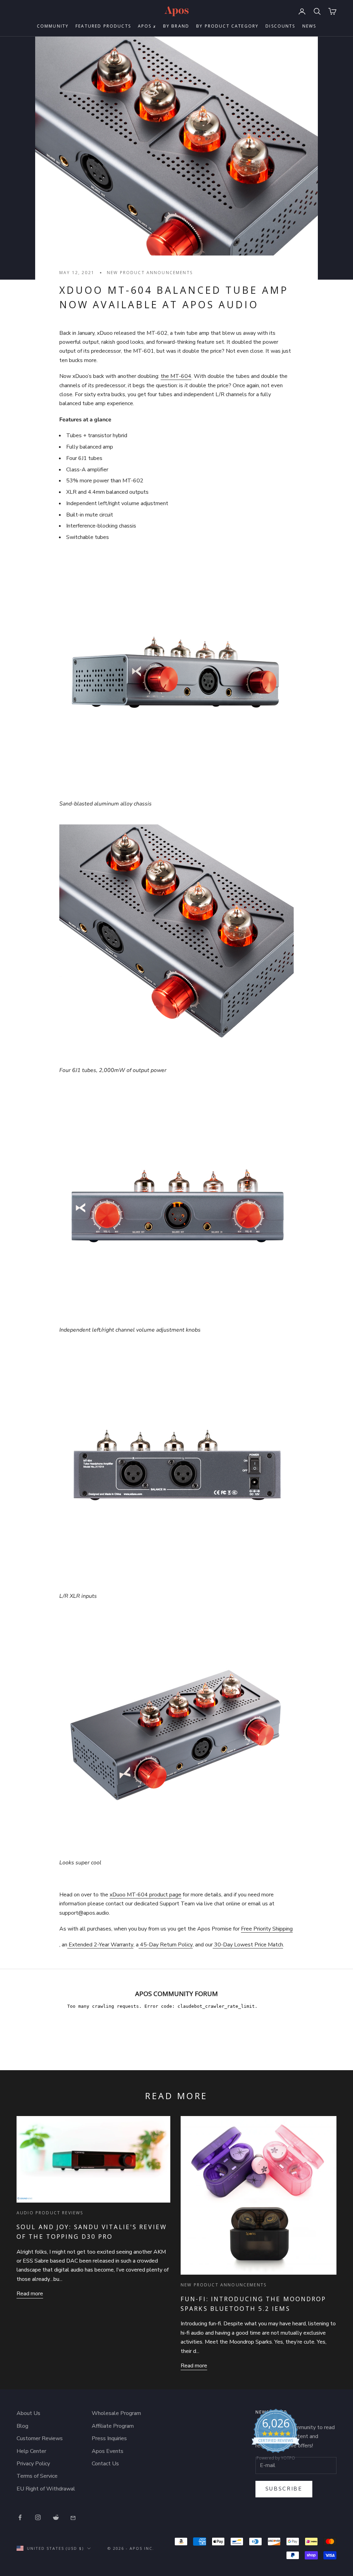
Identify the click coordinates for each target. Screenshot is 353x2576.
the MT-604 (176, 376)
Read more (30, 2294)
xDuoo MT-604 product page (145, 1895)
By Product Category (227, 26)
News (309, 26)
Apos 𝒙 (147, 26)
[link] (276, 2436)
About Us (28, 2413)
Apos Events (108, 2451)
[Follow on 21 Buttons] (74, 2517)
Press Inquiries (109, 2438)
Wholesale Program (116, 2413)
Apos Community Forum (176, 1993)
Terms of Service (37, 2476)
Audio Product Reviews (50, 2213)
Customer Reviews (40, 2438)
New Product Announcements (150, 273)
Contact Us (105, 2464)
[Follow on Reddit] (56, 2517)
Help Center (31, 2451)
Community (53, 26)
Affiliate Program (113, 2426)
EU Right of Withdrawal (46, 2489)
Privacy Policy (33, 2464)
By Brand (176, 26)
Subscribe (284, 2489)
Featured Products (103, 26)
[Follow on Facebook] (20, 2517)
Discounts (280, 26)
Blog (22, 2426)
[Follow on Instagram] (38, 2517)
